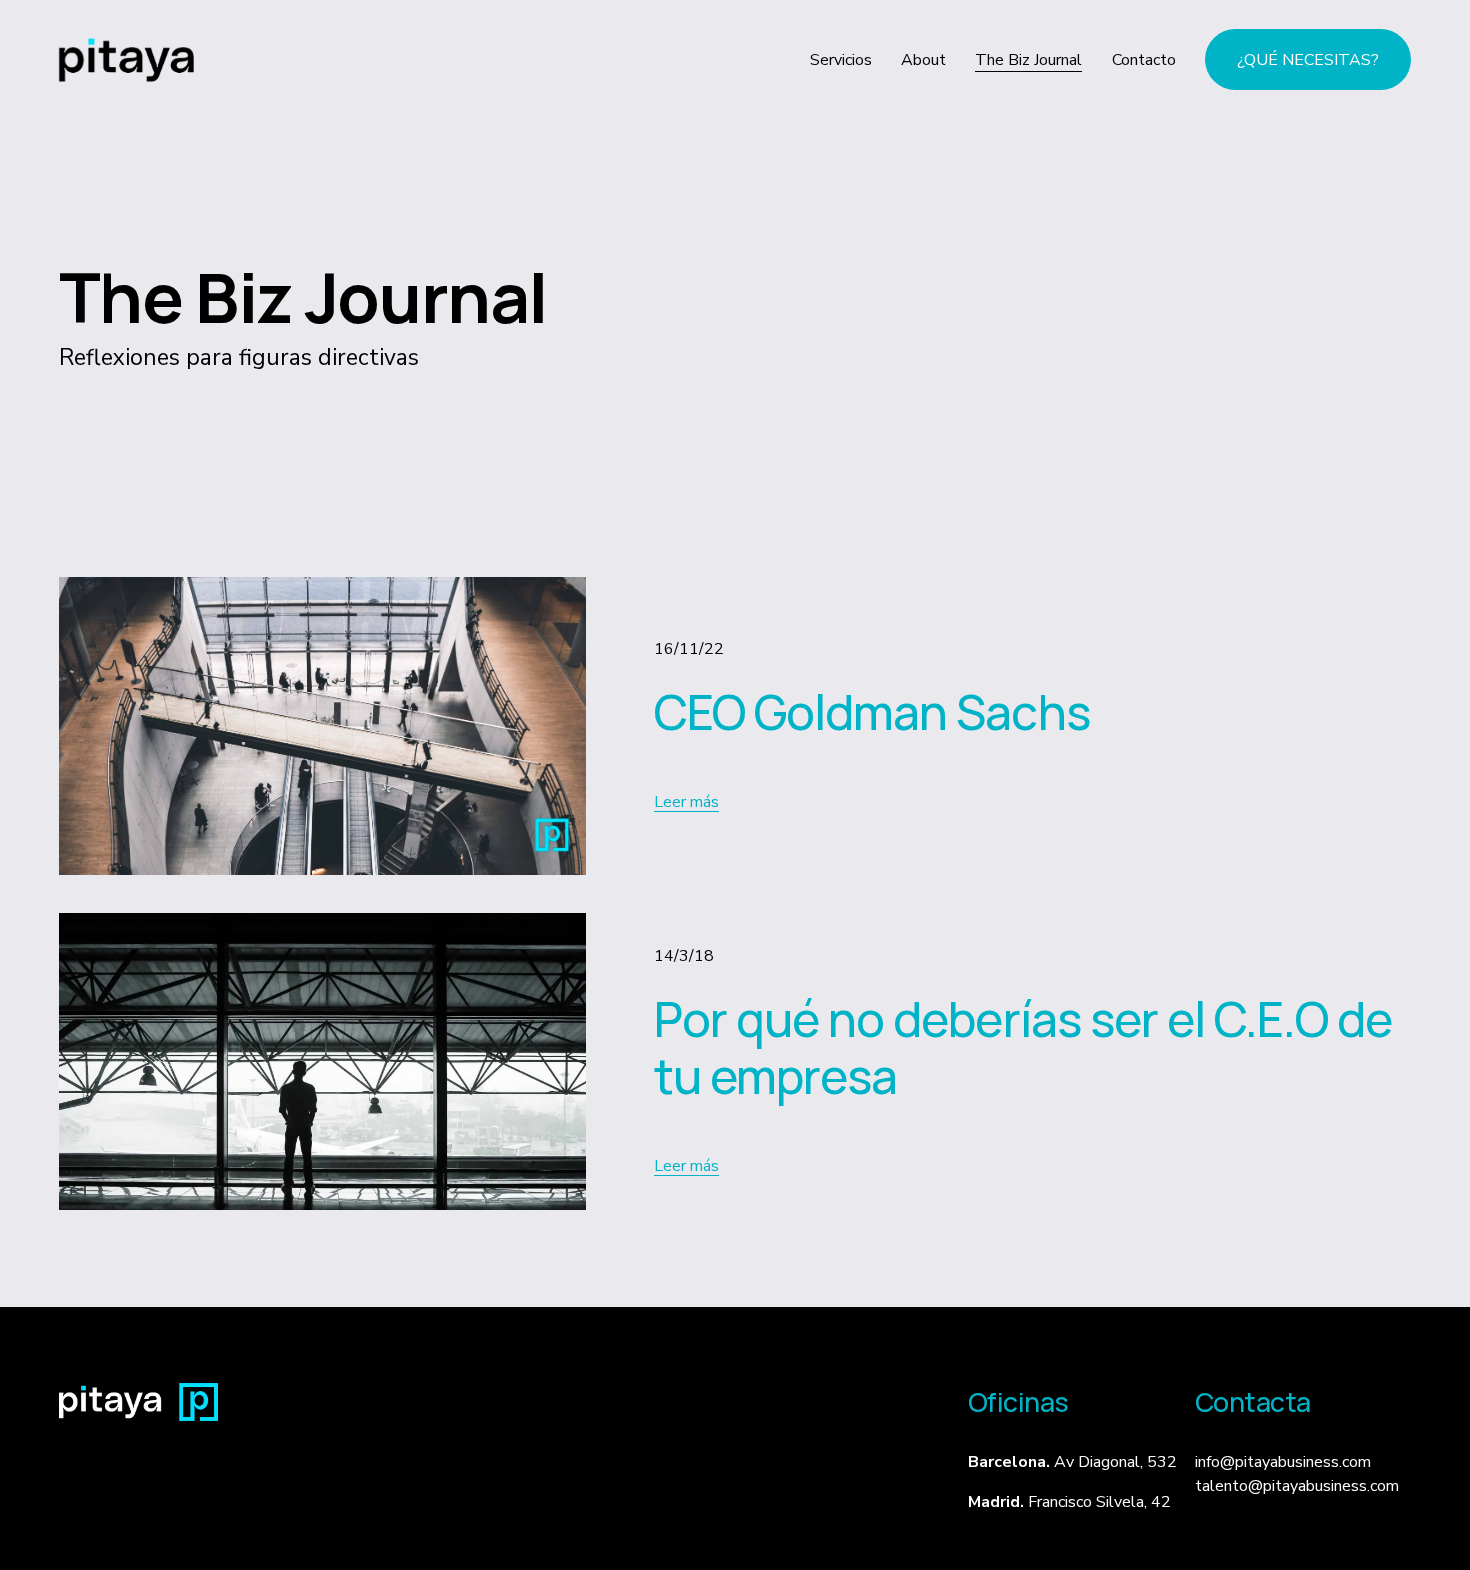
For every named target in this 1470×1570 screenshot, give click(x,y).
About (923, 60)
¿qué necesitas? (1308, 60)
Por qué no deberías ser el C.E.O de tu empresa (1023, 1047)
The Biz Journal (1028, 60)
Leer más (686, 802)
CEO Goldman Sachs (872, 711)
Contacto (1144, 60)
